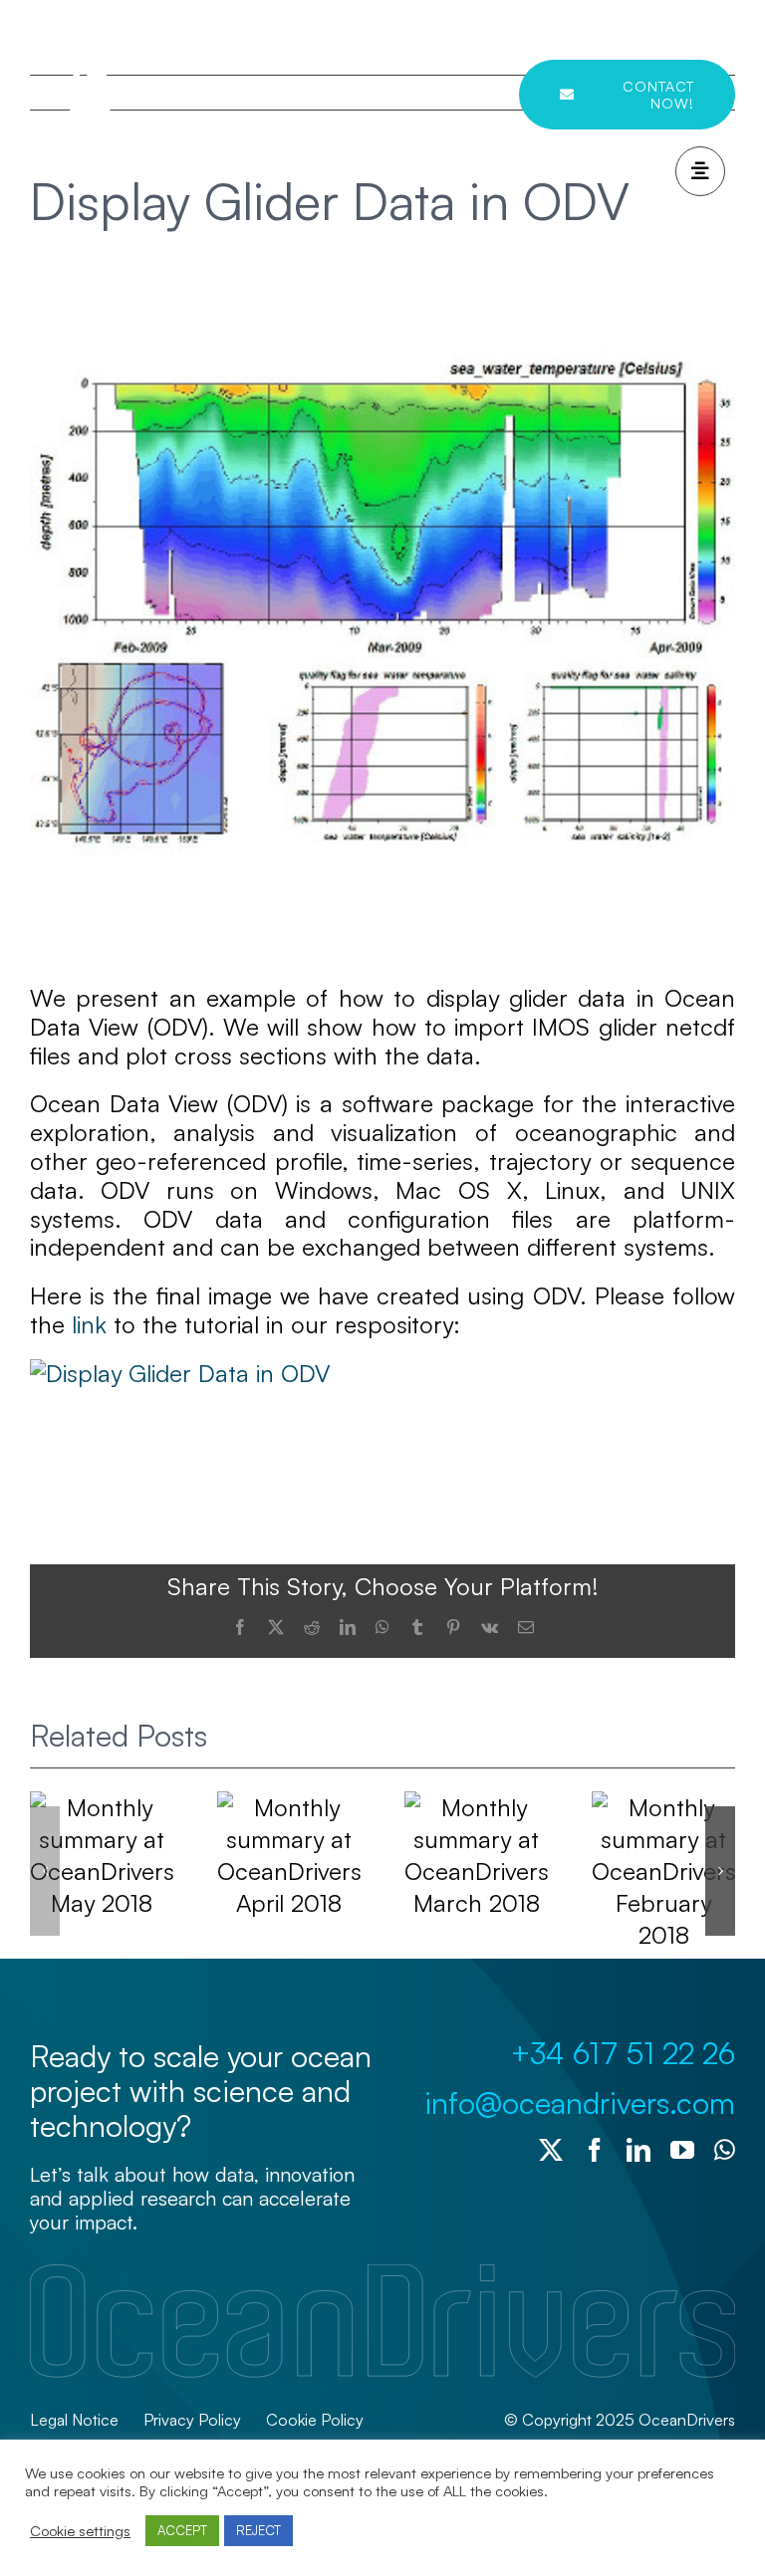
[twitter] (551, 2150)
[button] (45, 1871)
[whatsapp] (725, 2150)
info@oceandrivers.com (580, 2103)
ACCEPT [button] (182, 2530)
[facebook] (595, 2150)
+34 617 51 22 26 (623, 2053)
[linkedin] (638, 2150)
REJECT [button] (258, 2530)
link (89, 1324)
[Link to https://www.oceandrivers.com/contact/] (700, 171)
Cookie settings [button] (80, 2531)
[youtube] (682, 2150)
